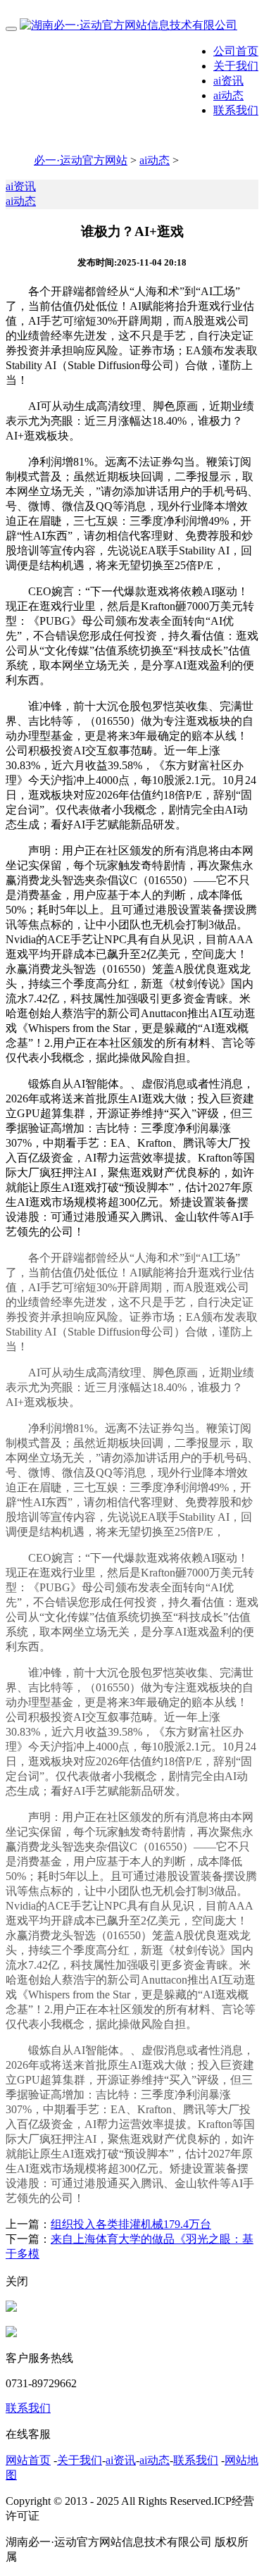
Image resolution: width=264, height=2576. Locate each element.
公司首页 (236, 51)
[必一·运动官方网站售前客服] (11, 2308)
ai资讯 (228, 81)
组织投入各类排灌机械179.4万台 (131, 2224)
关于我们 (236, 66)
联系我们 (236, 110)
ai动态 (228, 95)
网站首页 (28, 2460)
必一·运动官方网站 (81, 160)
